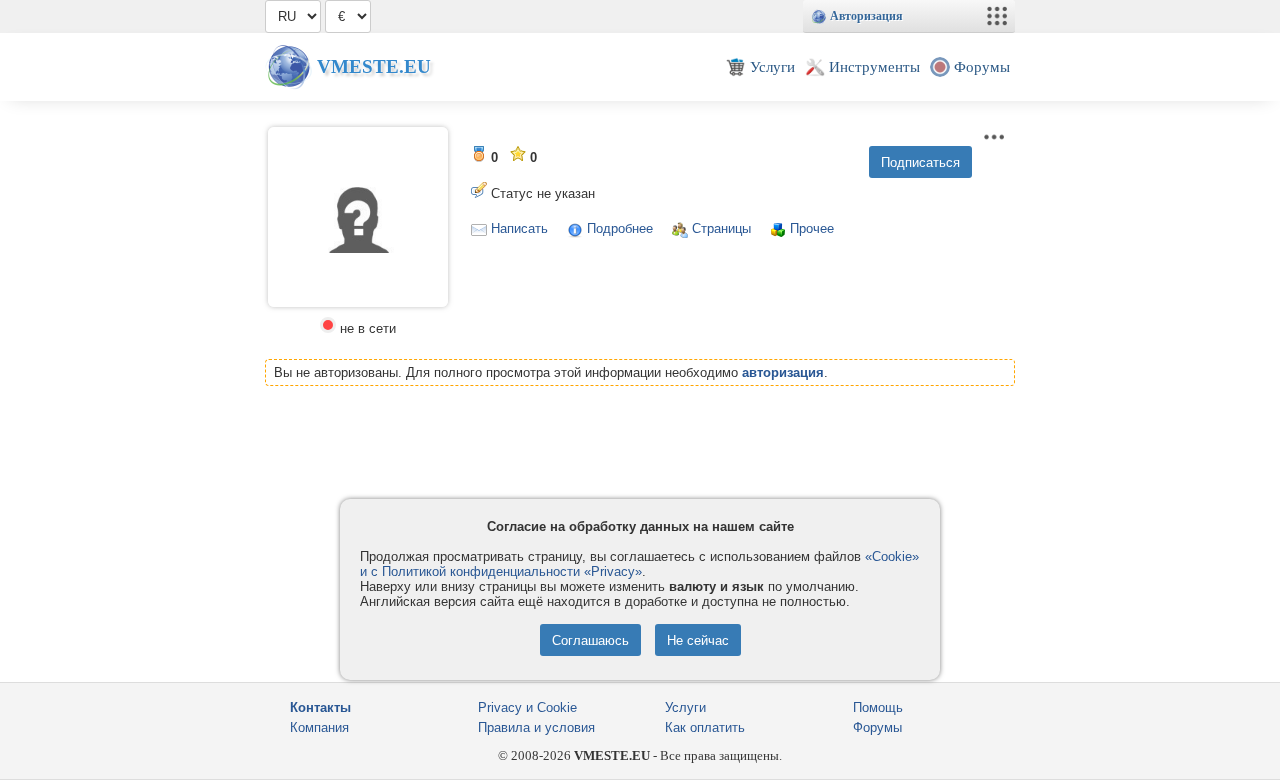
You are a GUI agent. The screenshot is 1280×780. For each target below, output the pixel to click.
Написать (519, 228)
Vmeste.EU (374, 66)
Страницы (721, 228)
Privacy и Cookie (527, 707)
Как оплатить (705, 727)
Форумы (877, 727)
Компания (319, 727)
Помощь (878, 707)
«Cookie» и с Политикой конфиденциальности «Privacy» (639, 564)
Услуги (685, 707)
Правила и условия (536, 727)
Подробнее (620, 228)
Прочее (812, 228)
